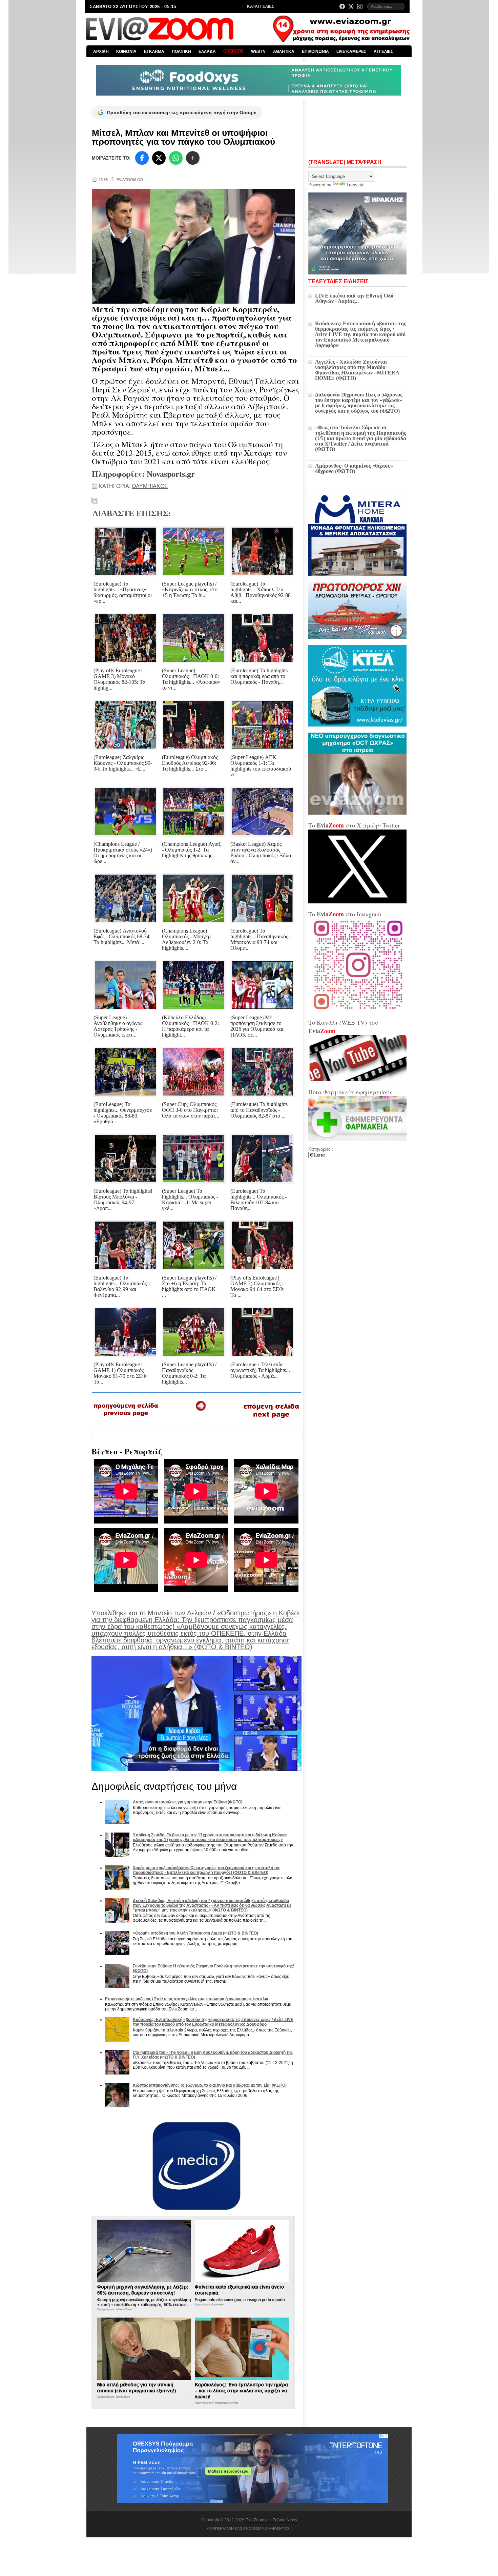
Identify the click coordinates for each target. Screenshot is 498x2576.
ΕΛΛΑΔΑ (207, 52)
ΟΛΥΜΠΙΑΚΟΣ (150, 486)
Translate (355, 185)
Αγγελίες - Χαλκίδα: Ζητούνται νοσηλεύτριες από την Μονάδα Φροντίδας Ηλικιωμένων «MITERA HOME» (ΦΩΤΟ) (357, 370)
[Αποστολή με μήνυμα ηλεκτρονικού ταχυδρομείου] (95, 500)
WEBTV (258, 52)
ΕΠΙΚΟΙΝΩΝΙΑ (315, 52)
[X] (159, 158)
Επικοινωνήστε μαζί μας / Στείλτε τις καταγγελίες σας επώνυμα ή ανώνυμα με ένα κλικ (187, 1999)
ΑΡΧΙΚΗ (101, 52)
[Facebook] (342, 6)
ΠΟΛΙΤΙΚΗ (181, 52)
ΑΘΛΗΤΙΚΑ (284, 52)
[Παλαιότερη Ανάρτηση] (271, 1419)
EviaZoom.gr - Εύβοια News (271, 2520)
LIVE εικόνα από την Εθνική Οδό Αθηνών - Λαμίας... (354, 298)
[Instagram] (360, 6)
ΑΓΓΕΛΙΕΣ (383, 52)
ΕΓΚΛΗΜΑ (154, 52)
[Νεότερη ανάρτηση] (126, 1418)
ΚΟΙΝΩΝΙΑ (126, 52)
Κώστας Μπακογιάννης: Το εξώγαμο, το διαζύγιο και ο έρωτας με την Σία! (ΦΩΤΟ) (210, 2085)
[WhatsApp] (176, 158)
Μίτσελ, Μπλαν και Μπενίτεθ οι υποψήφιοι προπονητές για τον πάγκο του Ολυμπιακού (183, 137)
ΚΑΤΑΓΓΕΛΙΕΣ (260, 6)
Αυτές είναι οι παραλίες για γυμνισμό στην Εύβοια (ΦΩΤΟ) (188, 1802)
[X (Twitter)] (351, 6)
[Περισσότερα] (193, 158)
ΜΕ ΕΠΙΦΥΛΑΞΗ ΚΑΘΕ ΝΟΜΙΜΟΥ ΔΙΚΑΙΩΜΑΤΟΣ (248, 2529)
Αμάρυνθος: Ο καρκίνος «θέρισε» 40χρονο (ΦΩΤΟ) (354, 468)
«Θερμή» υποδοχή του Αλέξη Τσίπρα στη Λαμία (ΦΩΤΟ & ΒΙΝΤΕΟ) (195, 1933)
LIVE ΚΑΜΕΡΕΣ (351, 52)
